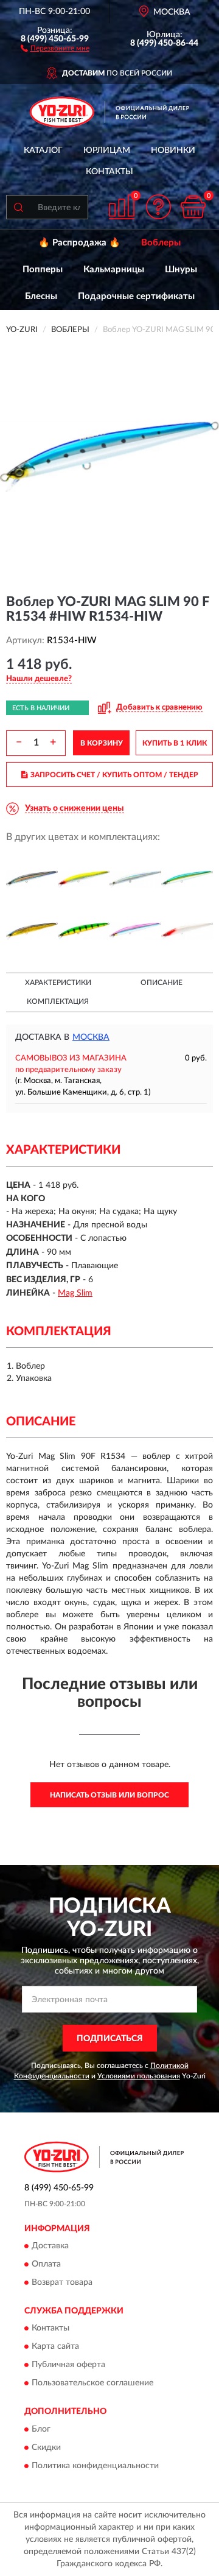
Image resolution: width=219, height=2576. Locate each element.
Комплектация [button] (58, 1001)
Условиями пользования (139, 2076)
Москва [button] (91, 1037)
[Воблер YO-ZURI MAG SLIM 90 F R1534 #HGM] (187, 879)
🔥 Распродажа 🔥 (79, 243)
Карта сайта (55, 2347)
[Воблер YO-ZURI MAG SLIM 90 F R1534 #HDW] (135, 879)
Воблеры (161, 243)
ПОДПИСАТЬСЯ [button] (110, 2039)
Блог (41, 2429)
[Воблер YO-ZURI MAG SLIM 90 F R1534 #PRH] (187, 931)
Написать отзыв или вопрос (109, 1795)
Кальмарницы (114, 270)
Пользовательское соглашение (92, 2384)
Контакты (109, 172)
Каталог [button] (43, 150)
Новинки (173, 150)
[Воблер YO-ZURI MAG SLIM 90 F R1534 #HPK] (135, 931)
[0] (193, 207)
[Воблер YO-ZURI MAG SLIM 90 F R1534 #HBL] (32, 879)
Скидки (46, 2447)
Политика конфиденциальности (95, 2466)
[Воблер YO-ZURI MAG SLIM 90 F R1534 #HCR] (84, 879)
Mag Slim (75, 1293)
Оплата (46, 2265)
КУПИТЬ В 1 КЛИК (175, 743)
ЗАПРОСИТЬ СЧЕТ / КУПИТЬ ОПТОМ (114, 775)
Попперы (43, 270)
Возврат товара (62, 2283)
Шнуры (181, 270)
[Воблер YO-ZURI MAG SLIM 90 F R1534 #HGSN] (32, 931)
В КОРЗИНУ (102, 743)
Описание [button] (162, 983)
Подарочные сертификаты (136, 296)
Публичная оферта (68, 2365)
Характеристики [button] (58, 983)
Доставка (50, 2246)
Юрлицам (107, 150)
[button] (55, 48)
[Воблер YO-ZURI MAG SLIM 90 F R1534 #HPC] (84, 931)
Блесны (41, 296)
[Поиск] (18, 207)
